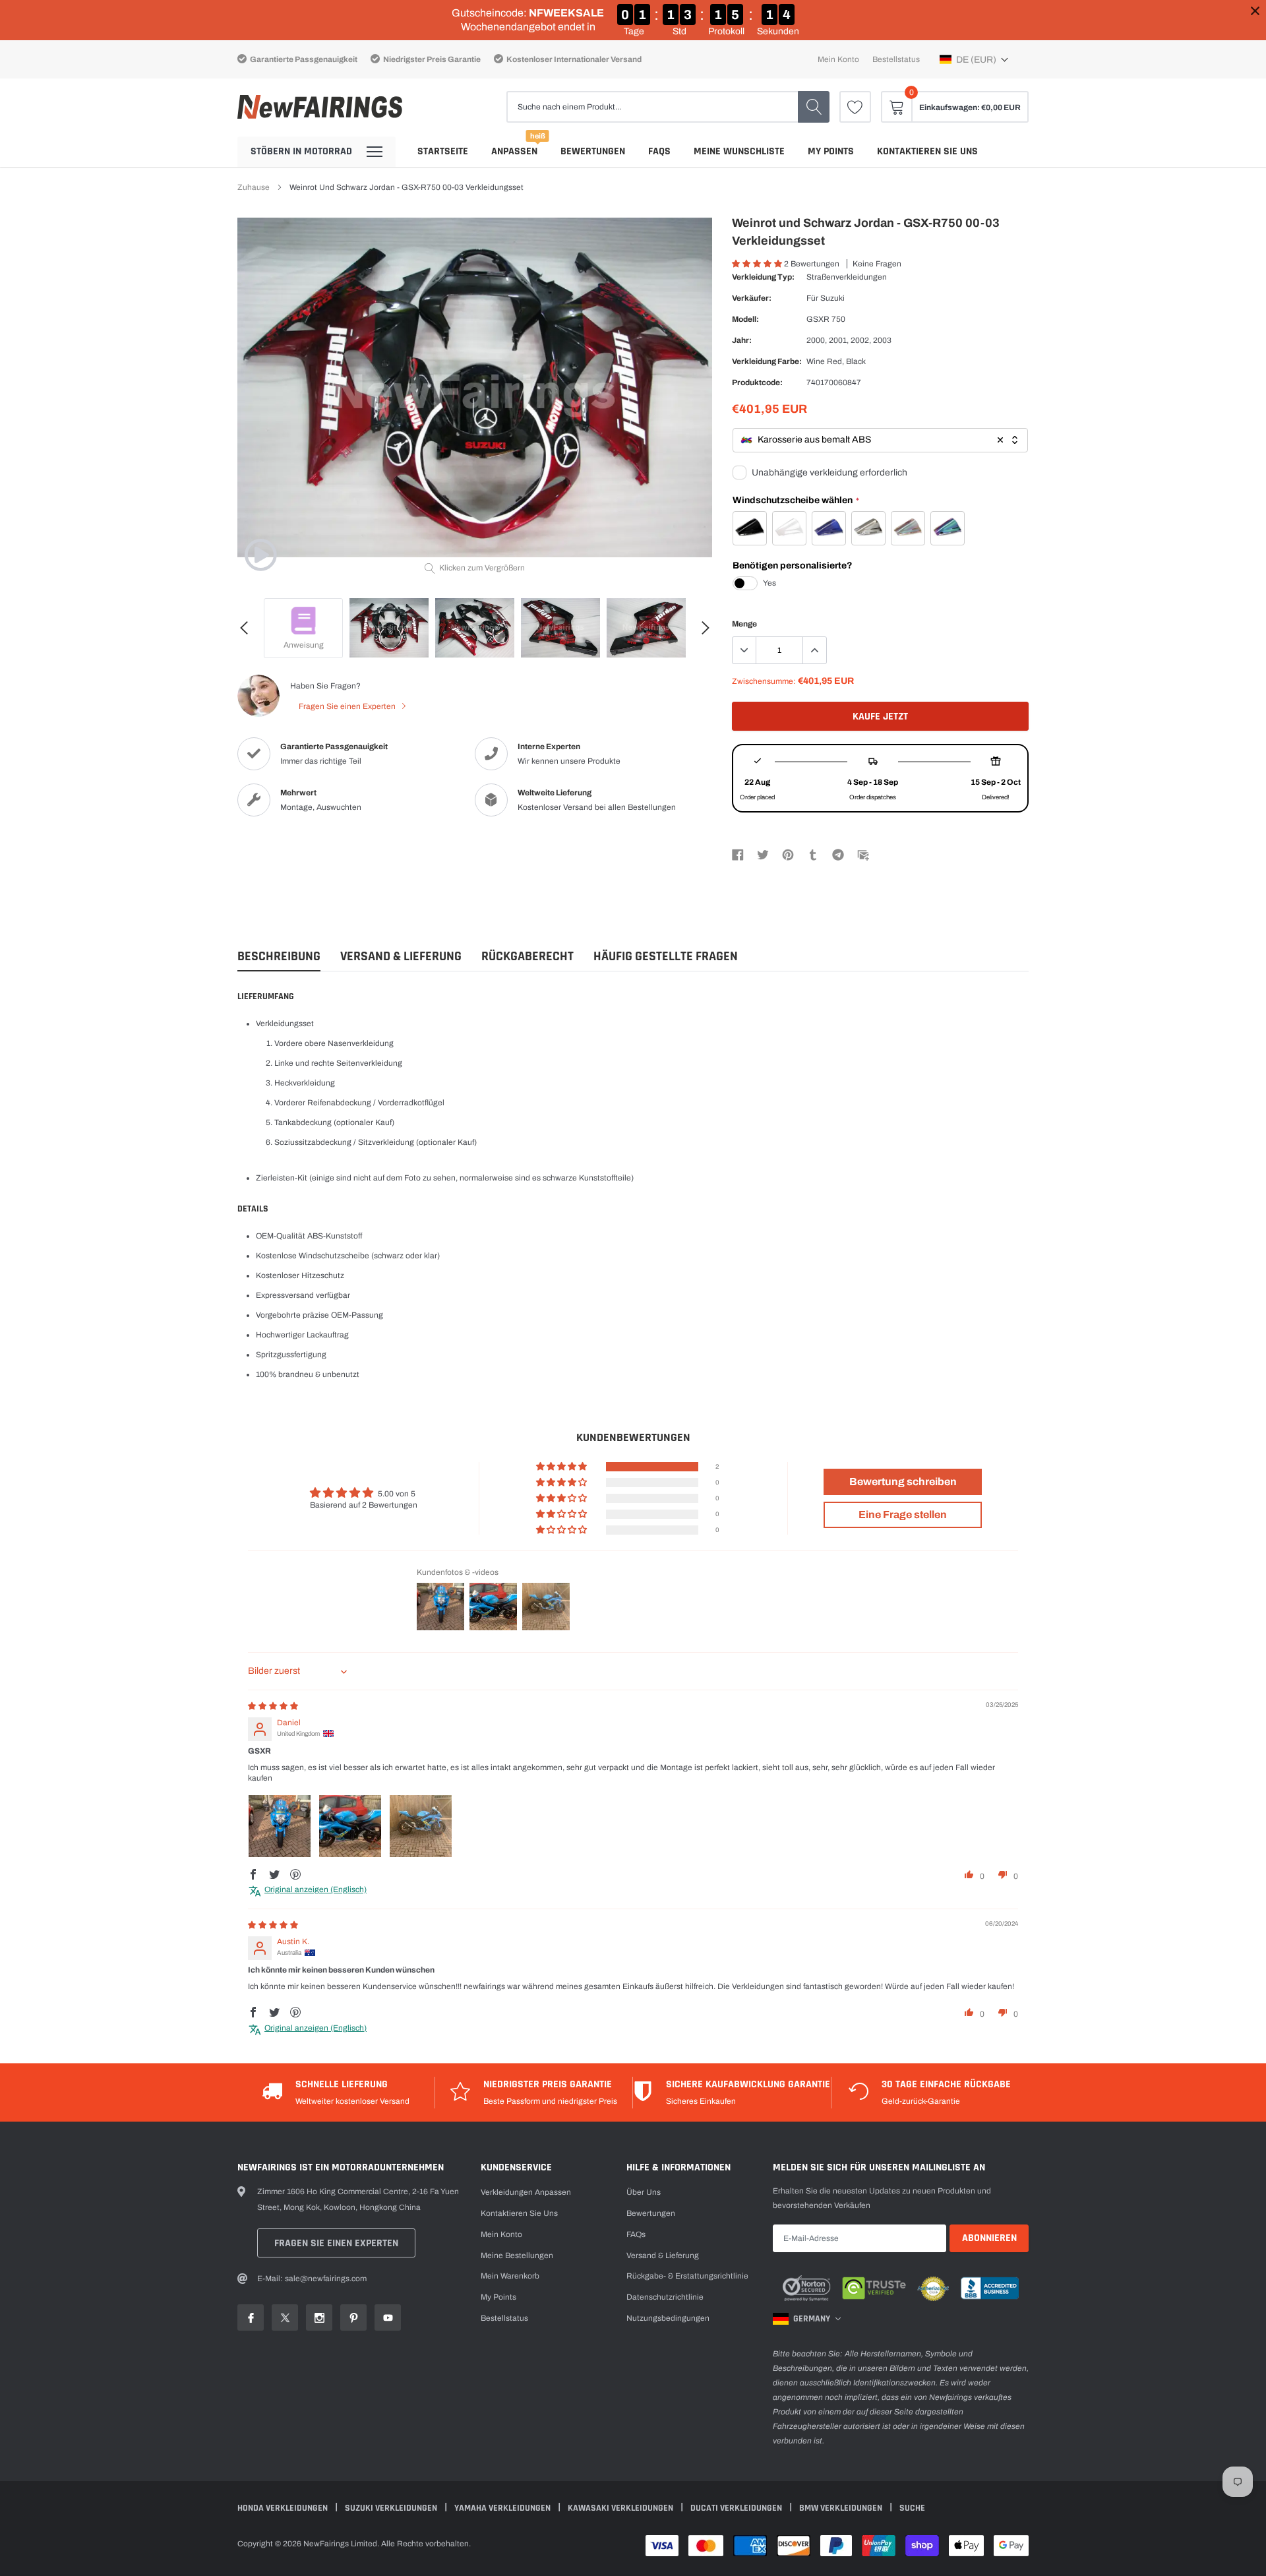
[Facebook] (738, 854)
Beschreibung (279, 957)
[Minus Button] (744, 650)
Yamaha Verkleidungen (503, 2508)
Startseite (443, 151)
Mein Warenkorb (510, 2276)
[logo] (320, 107)
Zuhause (254, 187)
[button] (974, 59)
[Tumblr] (813, 854)
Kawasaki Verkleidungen (621, 2508)
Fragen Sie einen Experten (348, 706)
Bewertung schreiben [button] (903, 1482)
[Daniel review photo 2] (350, 1826)
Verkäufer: (752, 298)
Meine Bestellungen (517, 2255)
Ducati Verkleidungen (737, 2508)
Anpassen (514, 151)
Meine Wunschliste (739, 151)
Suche (912, 2508)
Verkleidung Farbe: (767, 361)
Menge (744, 624)
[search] (814, 107)
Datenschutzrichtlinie (665, 2297)
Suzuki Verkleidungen (392, 2508)
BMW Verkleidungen (842, 2508)
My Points (831, 151)
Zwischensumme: (764, 681)
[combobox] (880, 440)
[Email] (863, 854)
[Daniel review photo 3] (421, 1826)
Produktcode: (757, 383)
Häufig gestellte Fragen (666, 957)
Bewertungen (593, 151)
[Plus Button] (814, 650)
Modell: (745, 319)
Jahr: (742, 340)
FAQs (659, 151)
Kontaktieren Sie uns (927, 151)
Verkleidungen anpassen (526, 2192)
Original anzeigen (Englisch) (316, 1889)
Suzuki (832, 298)
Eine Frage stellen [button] (903, 1515)
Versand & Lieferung (401, 957)
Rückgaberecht (527, 957)
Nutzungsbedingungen (668, 2318)
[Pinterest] (788, 854)
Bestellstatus (896, 59)
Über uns (644, 2192)
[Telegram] (838, 854)
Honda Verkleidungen (284, 2508)
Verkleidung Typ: (763, 277)
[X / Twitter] (763, 854)
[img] (273, 1706)
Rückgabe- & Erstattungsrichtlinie (687, 2276)
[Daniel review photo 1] (280, 1826)
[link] (855, 107)
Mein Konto (838, 59)
